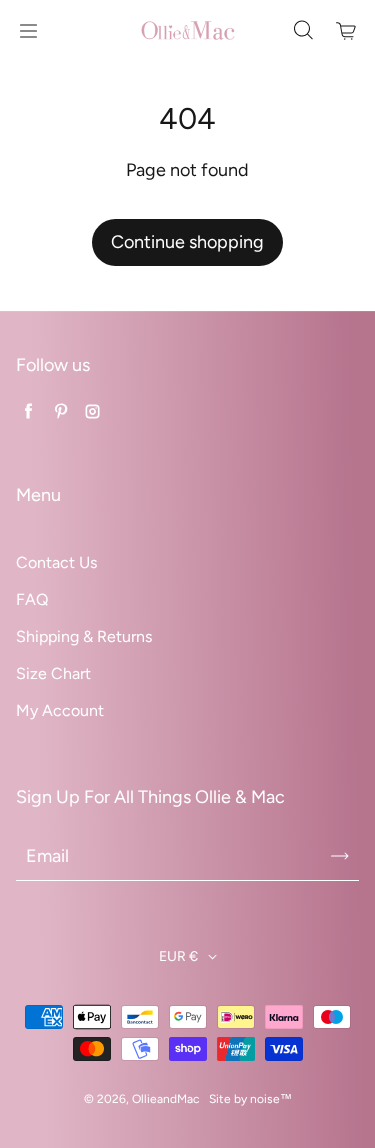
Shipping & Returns (84, 636)
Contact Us (56, 562)
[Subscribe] (340, 856)
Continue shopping (187, 242)
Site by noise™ (250, 1099)
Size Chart (53, 673)
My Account (60, 710)
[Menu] (28, 31)
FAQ (32, 599)
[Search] (303, 31)
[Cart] (347, 31)
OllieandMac (165, 1099)
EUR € (178, 956)
